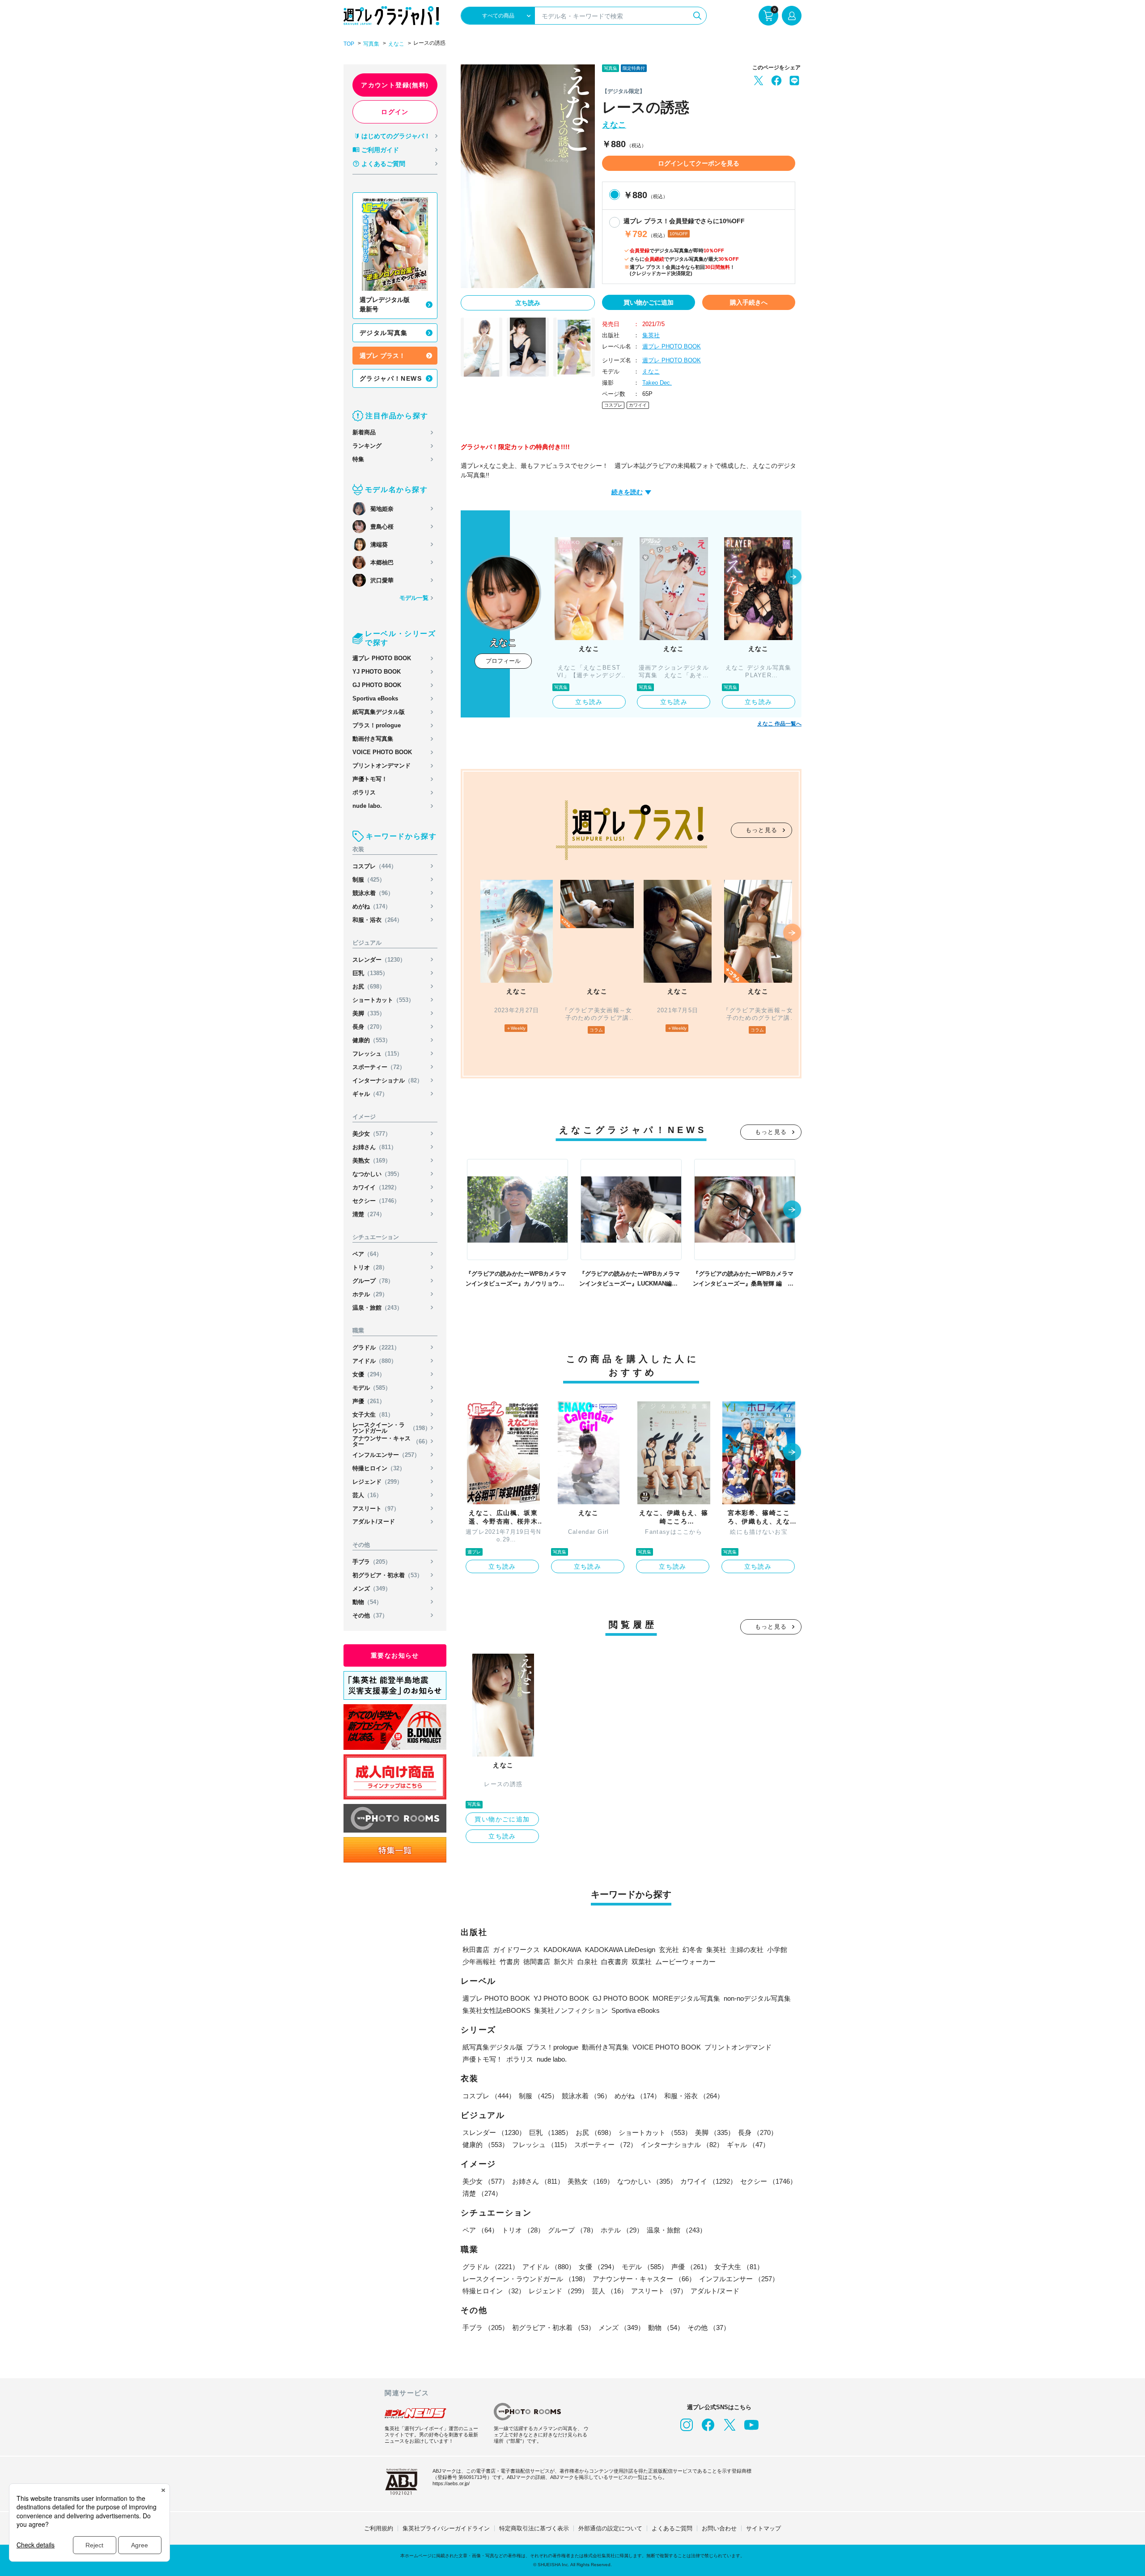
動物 (367, 1602)
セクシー (376, 1201)
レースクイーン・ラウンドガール (392, 1428)
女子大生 (373, 1415)
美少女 (372, 1134)
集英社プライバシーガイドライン (446, 2528)
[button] (793, 577)
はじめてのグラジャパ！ (396, 136)
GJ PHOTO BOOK (377, 685)
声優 (369, 1401)
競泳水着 (373, 893)
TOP (349, 44)
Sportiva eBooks (375, 698)
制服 (369, 880)
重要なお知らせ (395, 1655)
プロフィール (503, 661)
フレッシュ (377, 1054)
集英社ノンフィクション (571, 2010)
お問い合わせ (719, 2528)
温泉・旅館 (377, 1308)
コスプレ (375, 866)
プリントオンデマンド (382, 766)
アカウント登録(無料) (395, 85)
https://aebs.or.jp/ (451, 2483)
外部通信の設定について (610, 2528)
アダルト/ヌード (374, 1521)
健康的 (372, 1040)
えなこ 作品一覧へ (779, 724)
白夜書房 (615, 1962)
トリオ (370, 1267)
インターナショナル (388, 1080)
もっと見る (762, 830)
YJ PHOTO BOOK (377, 672)
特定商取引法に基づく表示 (534, 2528)
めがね (372, 906)
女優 (369, 1374)
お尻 (369, 987)
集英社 (651, 335)
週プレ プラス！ (382, 356)
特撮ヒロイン (379, 1468)
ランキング (367, 446)
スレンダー (379, 960)
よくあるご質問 (383, 164)
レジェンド (377, 1482)
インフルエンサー (386, 1455)
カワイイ (376, 1187)
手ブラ (372, 1562)
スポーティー (379, 1067)
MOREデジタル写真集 (686, 1998)
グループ (373, 1281)
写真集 (371, 44)
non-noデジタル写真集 (757, 1998)
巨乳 (370, 973)
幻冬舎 (693, 1950)
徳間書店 (537, 1962)
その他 (370, 1615)
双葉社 (642, 1962)
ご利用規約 (379, 2528)
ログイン (395, 112)
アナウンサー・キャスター (392, 1441)
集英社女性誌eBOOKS (496, 2010)
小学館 (777, 1950)
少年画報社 (479, 1962)
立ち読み (528, 303)
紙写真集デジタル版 (379, 712)
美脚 (369, 1013)
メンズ (372, 1589)
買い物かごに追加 (649, 302)
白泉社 (587, 1962)
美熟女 (372, 1161)
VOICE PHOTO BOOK (382, 752)
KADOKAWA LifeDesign (620, 1950)
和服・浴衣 (377, 920)
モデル (372, 1388)
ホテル (370, 1294)
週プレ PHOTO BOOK (382, 658)
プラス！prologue (377, 725)
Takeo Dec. (657, 383)
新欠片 (564, 1962)
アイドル (375, 1361)
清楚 (369, 1214)
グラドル (376, 1347)
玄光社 (669, 1950)
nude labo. (367, 806)
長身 (369, 1027)
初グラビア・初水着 (388, 1575)
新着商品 (364, 432)
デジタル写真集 (384, 333)
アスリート (376, 1509)
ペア (367, 1254)
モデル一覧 (414, 598)
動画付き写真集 (373, 739)
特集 (358, 459)
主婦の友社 (747, 1950)
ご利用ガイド (380, 150)
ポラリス (364, 792)
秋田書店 (476, 1950)
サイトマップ (763, 2528)
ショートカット (383, 1000)
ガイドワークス (516, 1950)
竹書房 (510, 1962)
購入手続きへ (749, 302)
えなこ (396, 44)
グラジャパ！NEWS (391, 378)
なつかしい (377, 1174)
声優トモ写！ (370, 779)
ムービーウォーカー (685, 1962)
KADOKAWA (562, 1950)
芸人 (367, 1495)
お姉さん (375, 1147)
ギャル (370, 1094)
